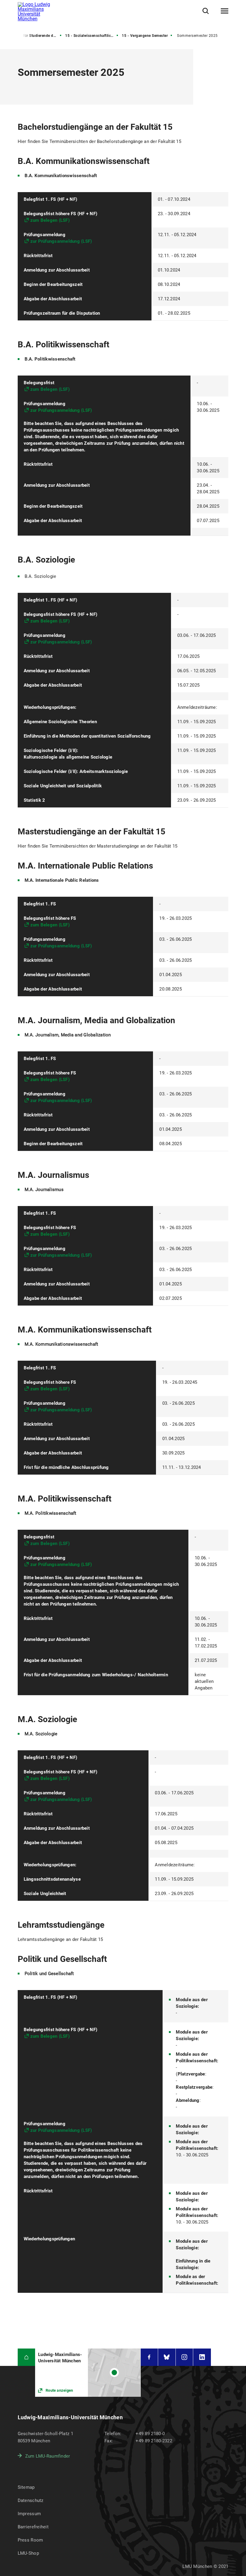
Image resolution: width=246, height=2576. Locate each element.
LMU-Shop (28, 2553)
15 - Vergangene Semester (145, 36)
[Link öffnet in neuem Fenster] (88, 2373)
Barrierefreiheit (33, 2527)
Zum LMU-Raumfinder (48, 2456)
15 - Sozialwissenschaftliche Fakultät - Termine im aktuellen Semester (92, 36)
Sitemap (26, 2487)
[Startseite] (27, 2357)
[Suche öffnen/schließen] (206, 11)
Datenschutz (31, 2500)
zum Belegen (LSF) (50, 220)
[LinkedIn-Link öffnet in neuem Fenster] (202, 2357)
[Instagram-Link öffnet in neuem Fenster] (184, 2357)
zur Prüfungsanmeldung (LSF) (61, 241)
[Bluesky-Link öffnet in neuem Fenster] (167, 2357)
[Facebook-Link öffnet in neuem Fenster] (149, 2357)
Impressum (29, 2514)
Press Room (30, 2540)
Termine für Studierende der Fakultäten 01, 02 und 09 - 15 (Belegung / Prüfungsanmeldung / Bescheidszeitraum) (35, 36)
